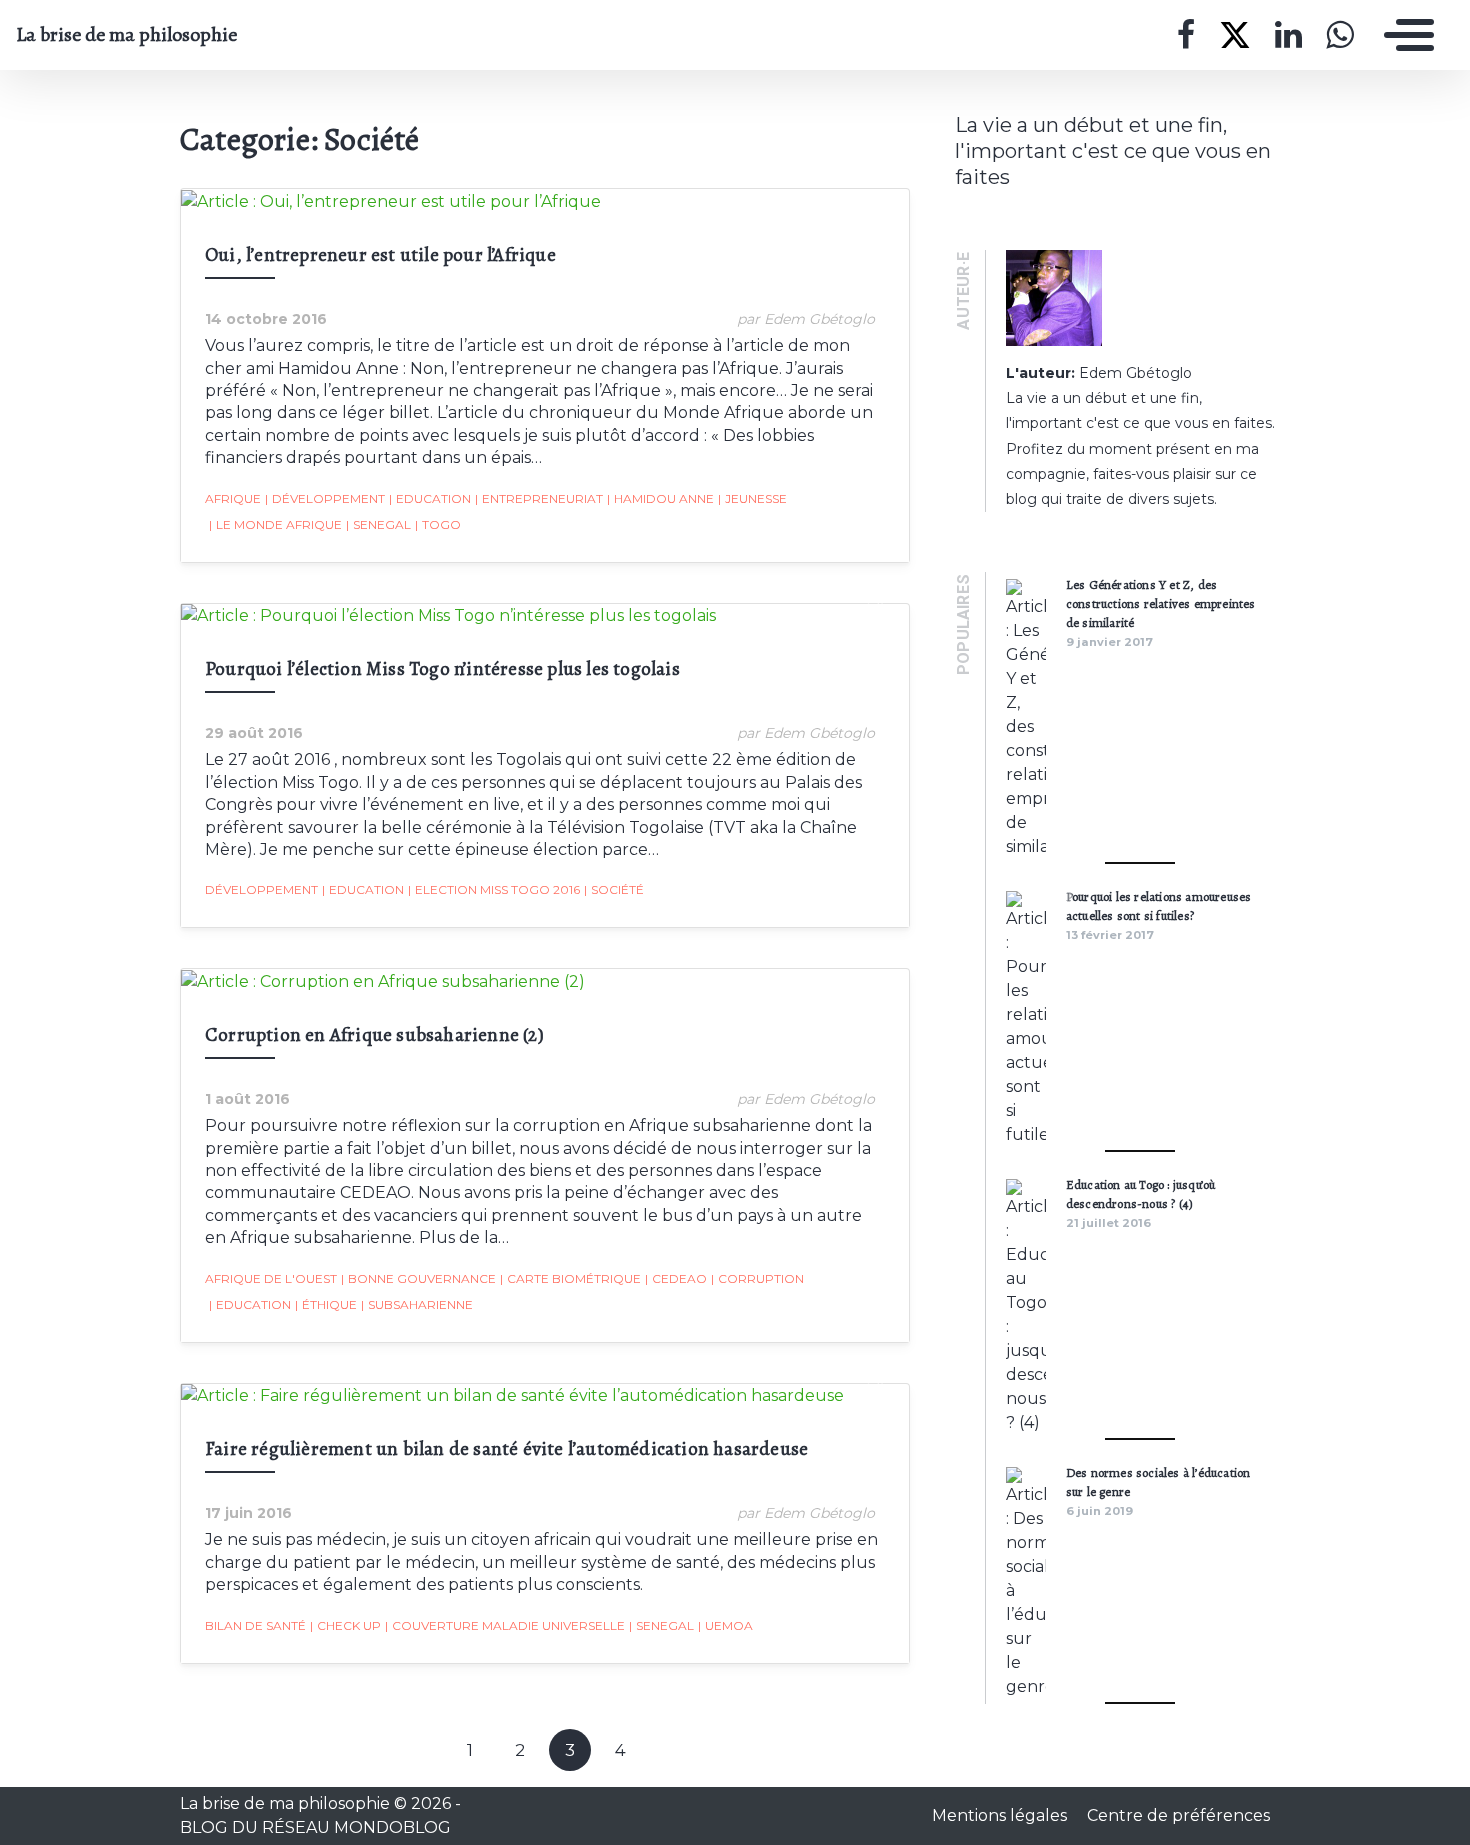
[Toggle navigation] (1404, 35)
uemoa (725, 1625)
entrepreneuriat (539, 498)
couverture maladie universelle (505, 1625)
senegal (378, 524)
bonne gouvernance (418, 1278)
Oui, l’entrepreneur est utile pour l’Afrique (380, 254)
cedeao (676, 1278)
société (614, 889)
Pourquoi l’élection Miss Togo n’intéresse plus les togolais (442, 668)
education (430, 498)
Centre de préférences (1178, 1815)
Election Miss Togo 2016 (494, 889)
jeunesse (752, 498)
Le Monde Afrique (275, 524)
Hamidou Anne (660, 498)
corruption (757, 1278)
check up (345, 1625)
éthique (326, 1304)
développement (325, 498)
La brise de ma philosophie (126, 35)
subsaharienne (417, 1304)
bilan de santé (255, 1625)
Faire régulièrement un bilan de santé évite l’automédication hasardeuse (506, 1448)
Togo (438, 524)
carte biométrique (570, 1278)
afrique (233, 498)
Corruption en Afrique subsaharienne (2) (374, 1034)
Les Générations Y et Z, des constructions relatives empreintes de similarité (1161, 603)
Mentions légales (1001, 1815)
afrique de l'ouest (271, 1278)
